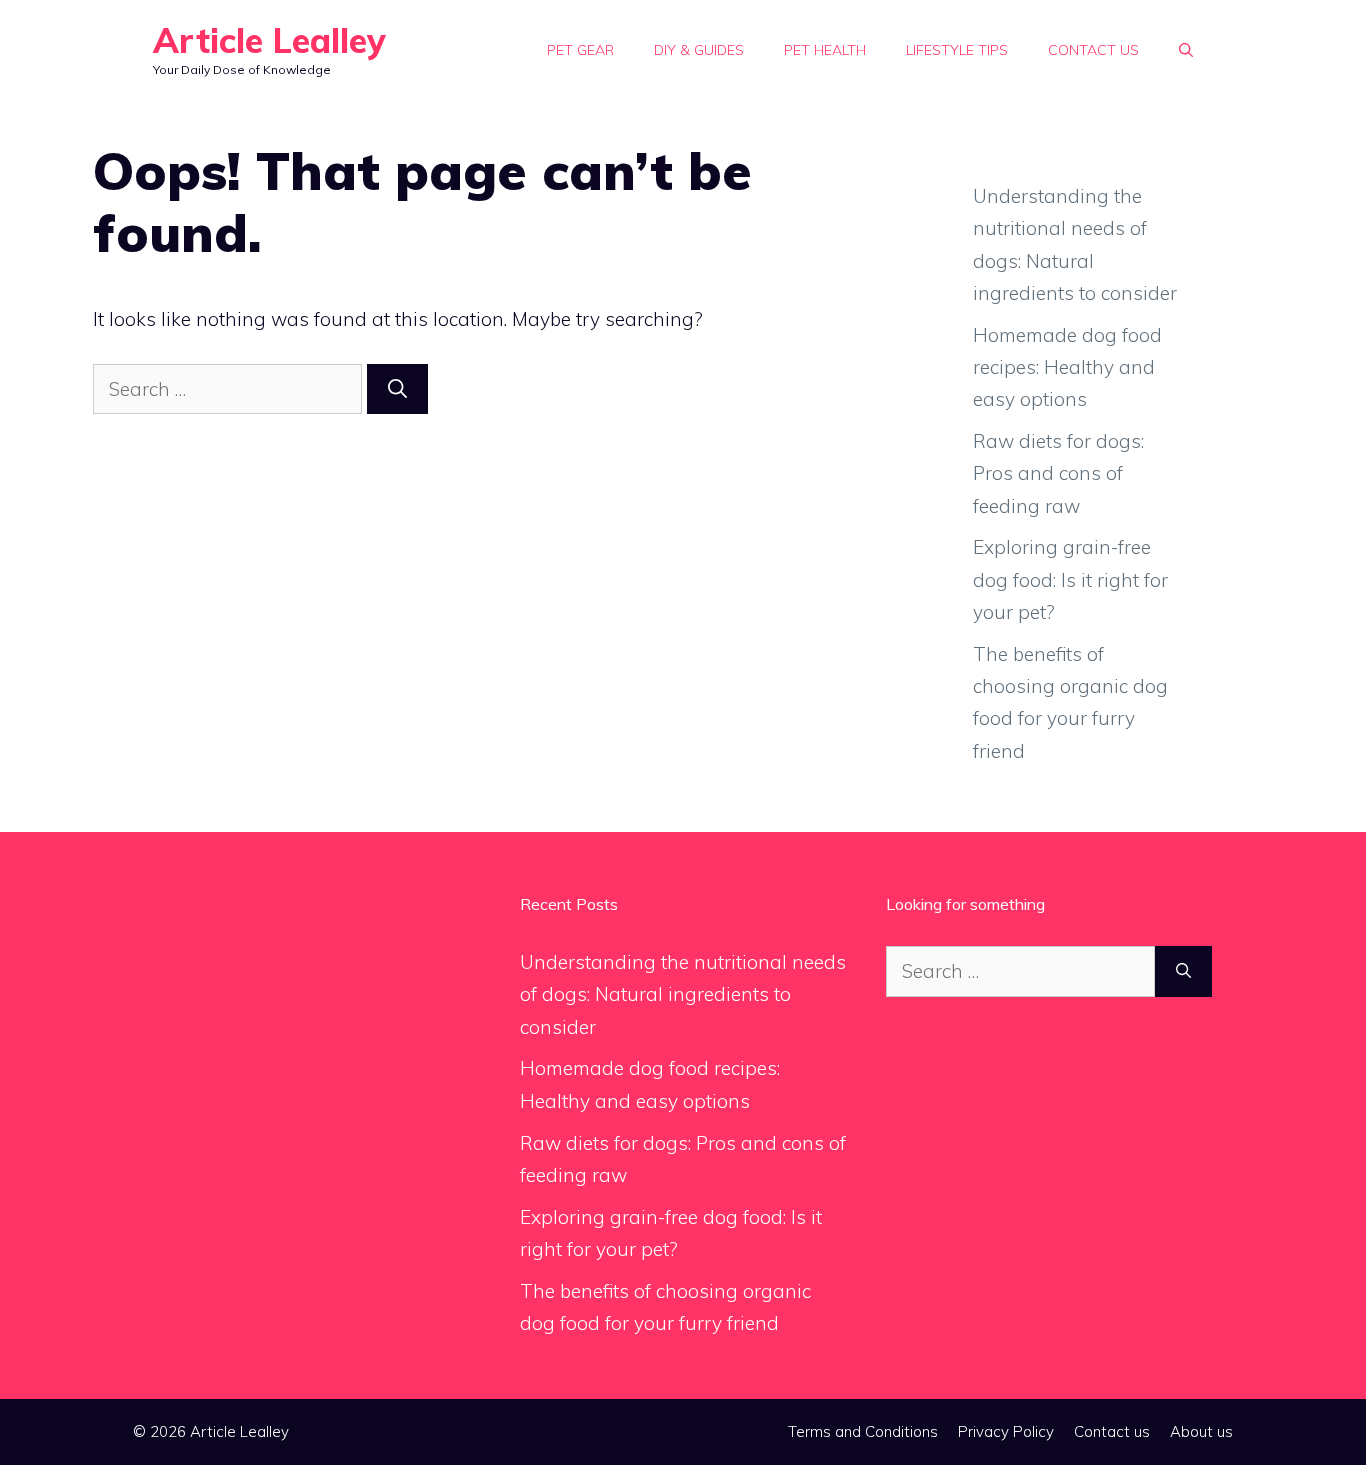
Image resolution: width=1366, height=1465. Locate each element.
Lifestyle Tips (957, 50)
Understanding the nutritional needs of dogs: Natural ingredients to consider (683, 994)
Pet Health (825, 50)
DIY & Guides (699, 50)
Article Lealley (269, 40)
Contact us (1093, 50)
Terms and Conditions (863, 1431)
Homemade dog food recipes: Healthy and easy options (1067, 367)
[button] (1186, 50)
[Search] (397, 389)
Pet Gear (580, 50)
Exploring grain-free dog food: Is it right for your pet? (1070, 579)
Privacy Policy (1006, 1431)
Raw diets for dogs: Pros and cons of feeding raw (1058, 473)
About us (1201, 1431)
